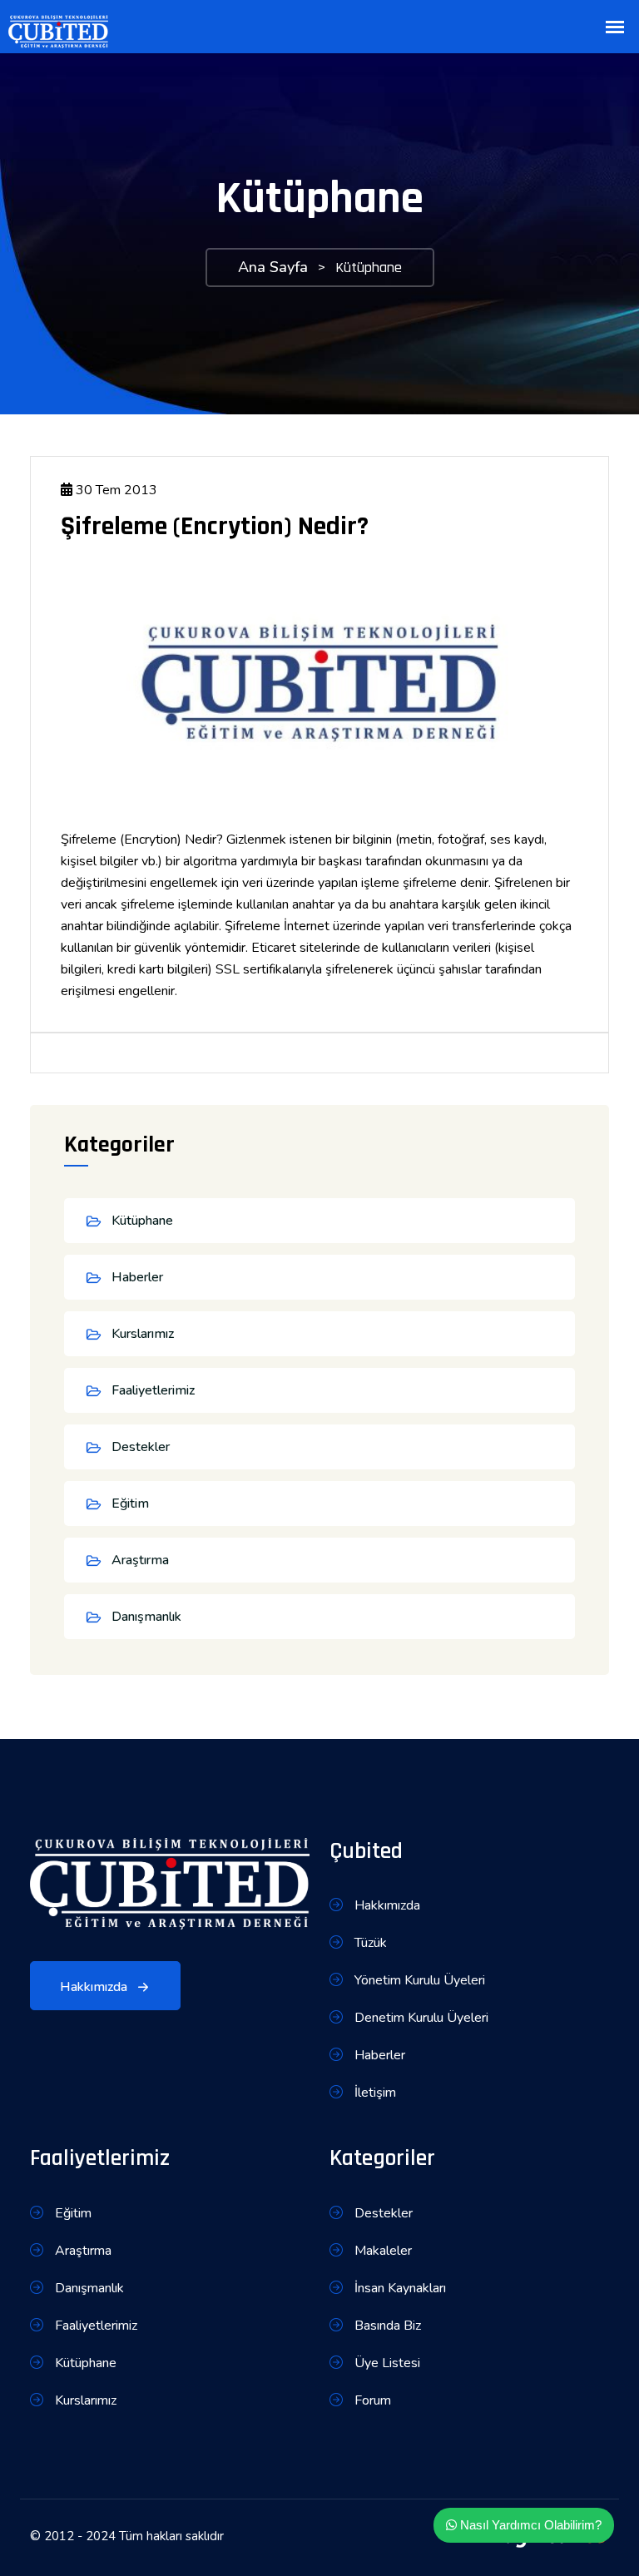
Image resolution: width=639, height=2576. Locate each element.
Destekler (141, 1447)
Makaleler (381, 2251)
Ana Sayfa (273, 267)
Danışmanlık (146, 1617)
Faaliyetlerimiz (153, 1390)
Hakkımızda (95, 1987)
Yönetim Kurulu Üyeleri (418, 1980)
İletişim (374, 2093)
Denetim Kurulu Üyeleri (420, 2018)
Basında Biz (386, 2326)
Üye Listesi (386, 2363)
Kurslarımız (143, 1334)
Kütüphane (142, 1221)
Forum (371, 2400)
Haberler (137, 1277)
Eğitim (130, 1503)
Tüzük (369, 1943)
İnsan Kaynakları (399, 2288)
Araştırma (140, 1560)
